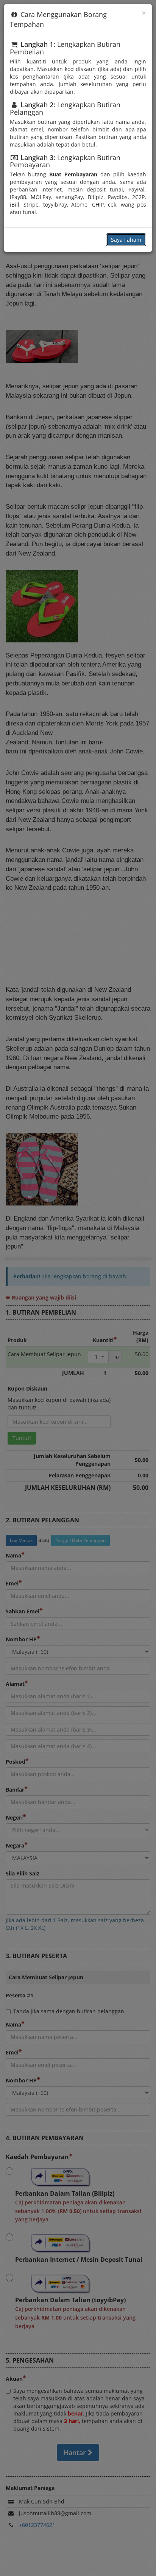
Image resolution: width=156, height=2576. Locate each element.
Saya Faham (126, 240)
